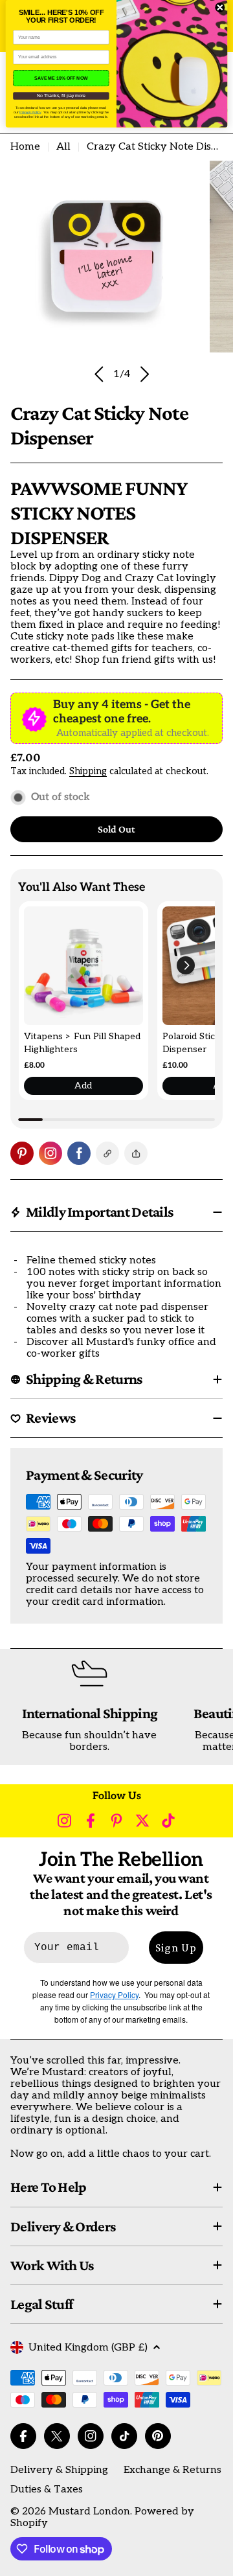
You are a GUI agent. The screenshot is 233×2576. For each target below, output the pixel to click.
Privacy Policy (30, 112)
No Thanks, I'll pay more (61, 96)
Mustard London (89, 2512)
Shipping (88, 771)
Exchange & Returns (172, 2470)
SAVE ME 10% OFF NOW (61, 78)
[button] (186, 965)
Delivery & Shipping (59, 2470)
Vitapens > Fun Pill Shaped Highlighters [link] (82, 1043)
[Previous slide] (99, 374)
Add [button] (83, 1086)
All (63, 147)
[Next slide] (144, 374)
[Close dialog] (220, 8)
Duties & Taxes (47, 2490)
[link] (83, 966)
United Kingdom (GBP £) (88, 2348)
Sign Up (176, 1948)
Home (25, 147)
